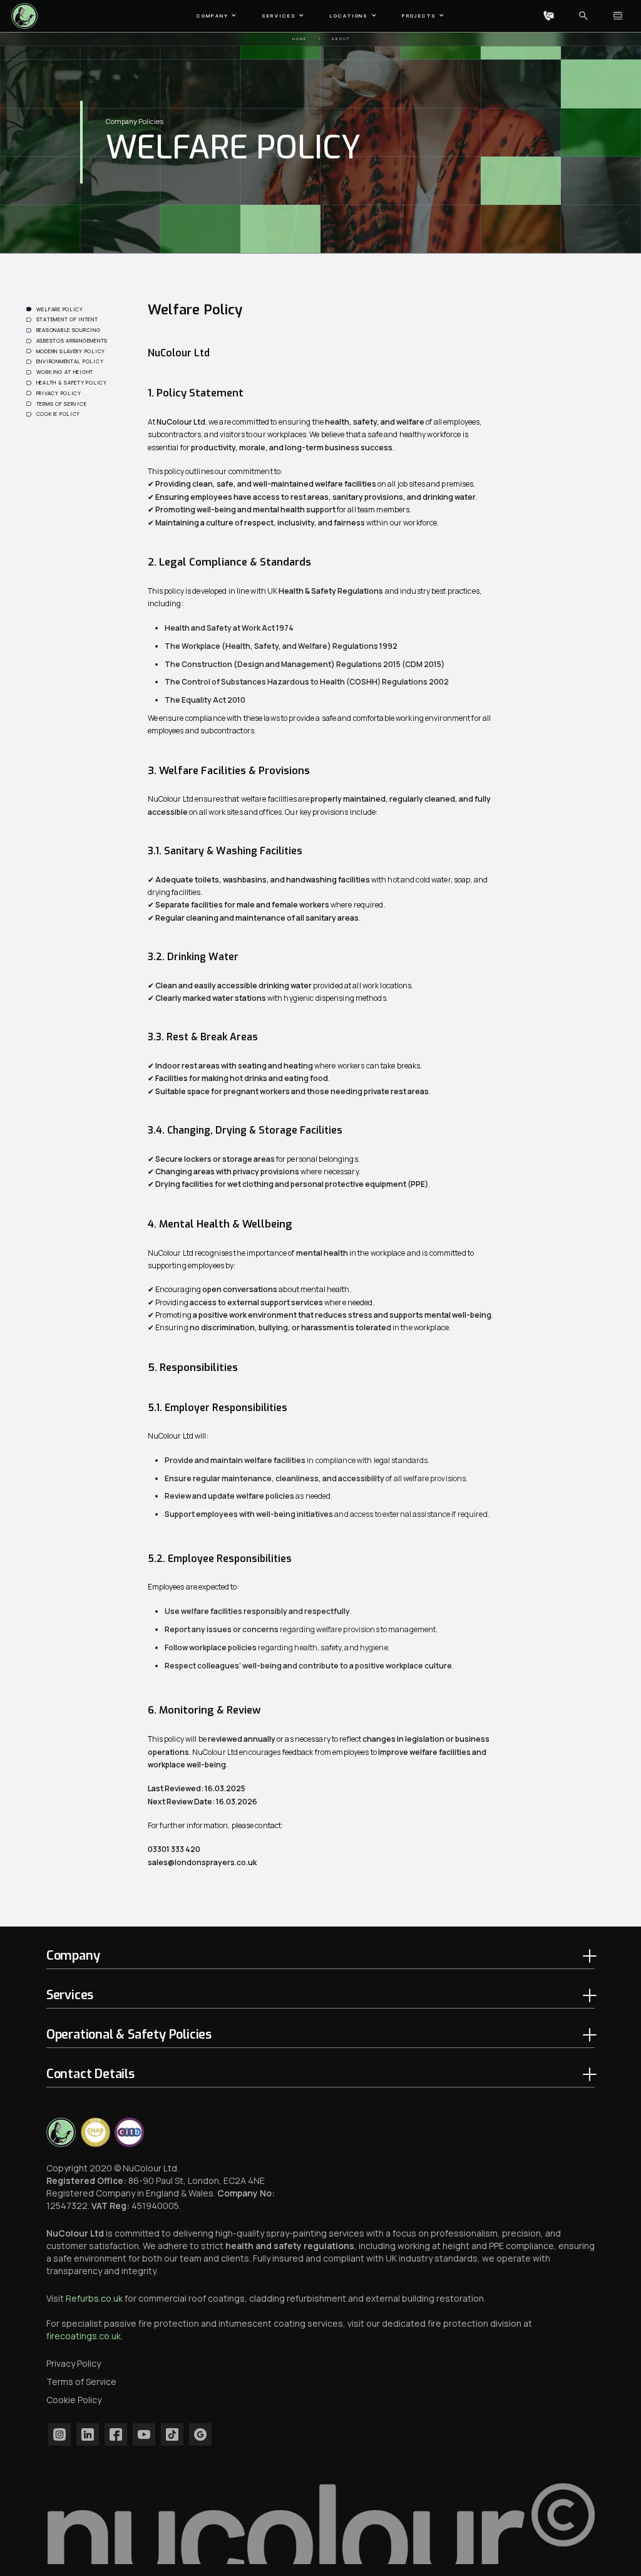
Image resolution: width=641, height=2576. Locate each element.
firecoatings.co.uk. (85, 2336)
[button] (217, 16)
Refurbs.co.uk (94, 2298)
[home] (26, 16)
